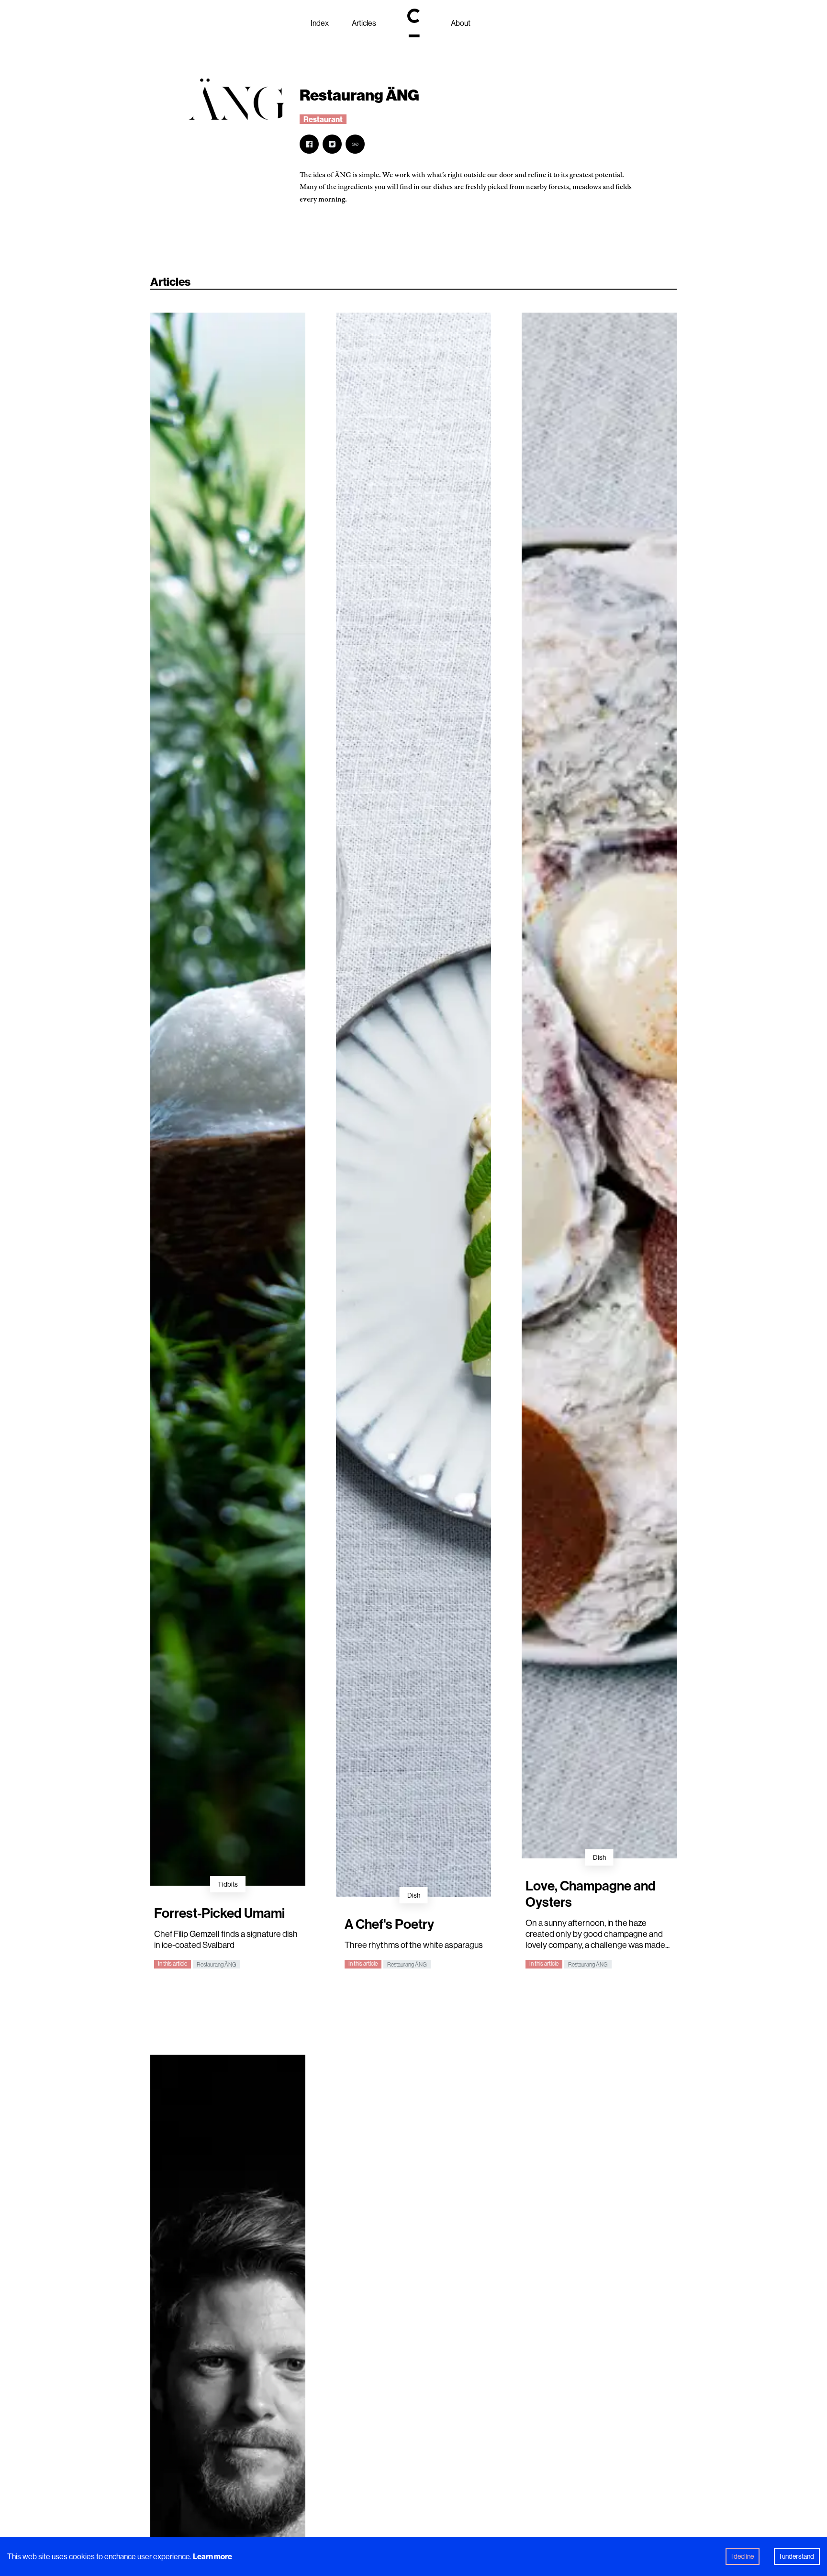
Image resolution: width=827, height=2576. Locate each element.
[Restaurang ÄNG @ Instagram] (332, 144)
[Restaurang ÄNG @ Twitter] (355, 144)
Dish (414, 1895)
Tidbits (228, 1884)
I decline (743, 2556)
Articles (364, 23)
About (461, 23)
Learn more (212, 2556)
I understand (797, 2556)
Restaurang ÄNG (217, 1964)
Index (320, 23)
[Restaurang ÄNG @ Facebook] (309, 144)
